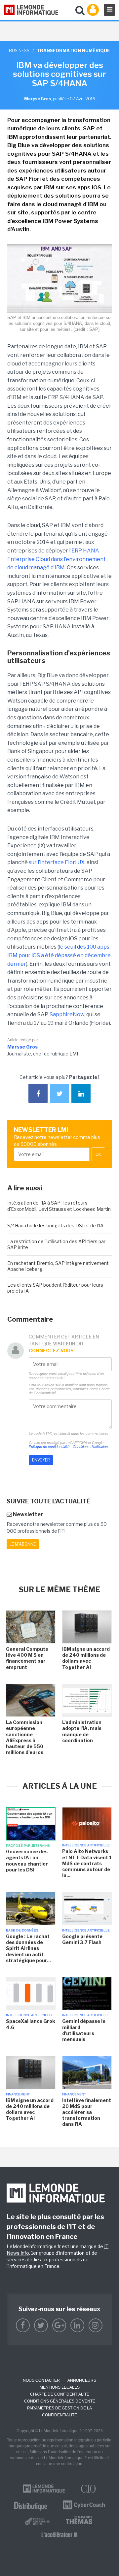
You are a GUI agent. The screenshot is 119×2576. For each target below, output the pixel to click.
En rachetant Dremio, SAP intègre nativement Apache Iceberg (58, 1266)
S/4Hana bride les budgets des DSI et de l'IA (55, 1225)
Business (19, 50)
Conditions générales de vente (60, 2401)
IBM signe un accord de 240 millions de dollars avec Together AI (86, 1658)
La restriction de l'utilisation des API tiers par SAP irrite (56, 1244)
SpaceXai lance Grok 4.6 (31, 2024)
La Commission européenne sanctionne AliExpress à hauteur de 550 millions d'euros (25, 1737)
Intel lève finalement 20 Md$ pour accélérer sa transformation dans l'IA (87, 2112)
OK (98, 1154)
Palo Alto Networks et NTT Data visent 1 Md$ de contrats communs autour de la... (87, 1863)
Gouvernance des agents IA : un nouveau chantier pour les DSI (27, 1861)
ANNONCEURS (82, 2380)
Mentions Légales (60, 2387)
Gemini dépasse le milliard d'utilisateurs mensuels (84, 2030)
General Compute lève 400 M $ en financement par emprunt (27, 1658)
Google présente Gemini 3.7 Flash (82, 1939)
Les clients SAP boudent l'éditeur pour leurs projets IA (55, 1288)
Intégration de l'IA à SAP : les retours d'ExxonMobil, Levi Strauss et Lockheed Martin (59, 1206)
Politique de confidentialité (49, 1447)
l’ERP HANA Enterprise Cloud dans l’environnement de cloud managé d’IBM (57, 559)
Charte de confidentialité (60, 2394)
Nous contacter (41, 2380)
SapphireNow (67, 1014)
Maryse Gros (22, 1047)
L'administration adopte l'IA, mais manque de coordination (82, 1731)
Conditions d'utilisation (90, 1447)
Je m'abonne (23, 1544)
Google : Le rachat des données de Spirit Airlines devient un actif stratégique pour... (28, 1948)
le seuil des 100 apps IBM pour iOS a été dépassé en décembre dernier (59, 955)
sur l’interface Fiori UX (57, 862)
